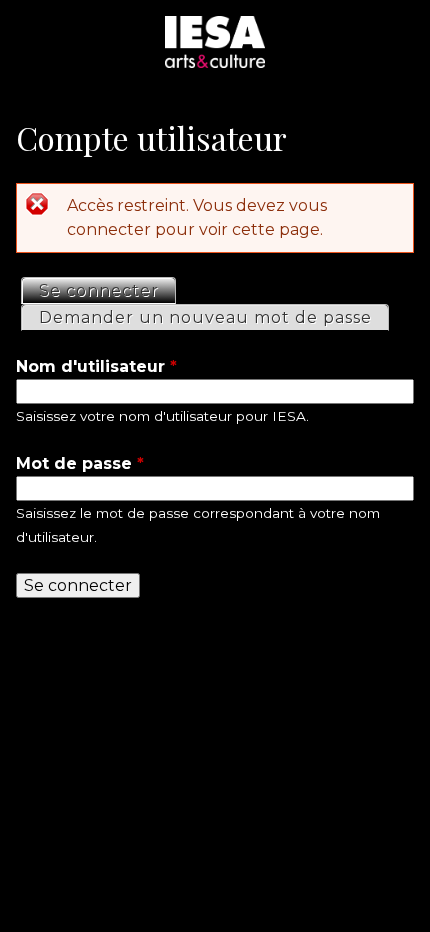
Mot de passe (80, 463)
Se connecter (107, 290)
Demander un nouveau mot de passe (205, 317)
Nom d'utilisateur (96, 366)
